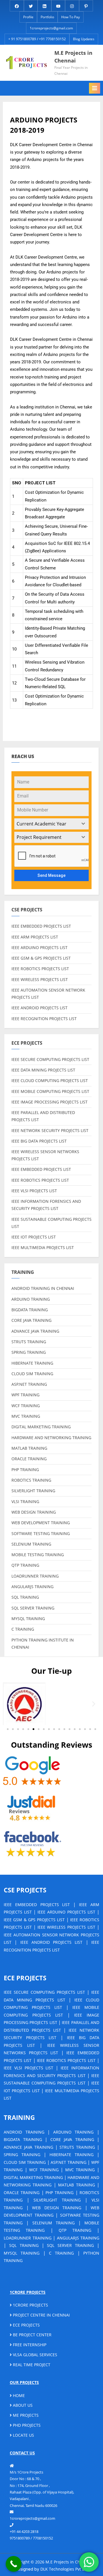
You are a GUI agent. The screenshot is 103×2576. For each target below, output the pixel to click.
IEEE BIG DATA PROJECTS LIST (39, 1141)
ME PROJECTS (25, 2415)
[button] (9, 1704)
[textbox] (46, 824)
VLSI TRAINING (25, 1502)
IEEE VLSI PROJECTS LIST (34, 1191)
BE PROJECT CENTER (32, 2335)
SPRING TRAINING (29, 1352)
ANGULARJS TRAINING (32, 1587)
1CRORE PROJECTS (30, 2305)
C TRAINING (23, 1629)
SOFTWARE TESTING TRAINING (41, 1533)
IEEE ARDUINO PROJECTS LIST (39, 947)
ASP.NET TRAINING (29, 1384)
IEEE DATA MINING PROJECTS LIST (43, 1070)
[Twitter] (31, 5)
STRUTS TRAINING (29, 1342)
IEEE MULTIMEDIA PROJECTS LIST (43, 1247)
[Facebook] (17, 5)
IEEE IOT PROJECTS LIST (34, 1237)
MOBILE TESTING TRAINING (38, 1555)
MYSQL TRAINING (28, 1619)
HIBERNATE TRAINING (32, 1363)
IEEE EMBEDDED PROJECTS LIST (41, 926)
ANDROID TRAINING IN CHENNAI (43, 1288)
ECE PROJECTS (26, 2325)
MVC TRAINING (26, 1416)
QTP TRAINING (25, 1565)
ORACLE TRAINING (29, 1459)
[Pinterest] (86, 5)
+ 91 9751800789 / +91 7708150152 (37, 39)
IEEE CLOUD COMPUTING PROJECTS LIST (50, 1080)
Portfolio (47, 17)
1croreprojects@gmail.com (51, 28)
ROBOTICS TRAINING (31, 1480)
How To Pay (71, 17)
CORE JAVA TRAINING (31, 1320)
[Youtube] (58, 5)
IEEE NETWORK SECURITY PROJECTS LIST (50, 1130)
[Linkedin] (44, 5)
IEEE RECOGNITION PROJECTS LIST (44, 1019)
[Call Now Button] (14, 2564)
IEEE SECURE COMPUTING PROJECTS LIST (50, 1059)
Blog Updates (84, 39)
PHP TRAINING (25, 1470)
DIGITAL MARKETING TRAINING (41, 1427)
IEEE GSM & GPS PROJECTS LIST (41, 958)
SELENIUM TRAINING (31, 1544)
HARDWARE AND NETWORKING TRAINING (51, 1438)
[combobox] (51, 824)
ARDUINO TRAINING (31, 1299)
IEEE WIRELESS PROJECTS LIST (40, 979)
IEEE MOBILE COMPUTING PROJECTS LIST (50, 1091)
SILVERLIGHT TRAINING (33, 1491)
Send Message (51, 875)
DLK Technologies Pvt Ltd (64, 2569)
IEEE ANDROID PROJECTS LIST (39, 1008)
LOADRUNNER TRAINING (35, 1576)
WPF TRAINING (25, 1395)
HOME (18, 2395)
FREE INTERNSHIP (29, 2345)
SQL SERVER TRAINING (33, 1608)
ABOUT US (22, 2405)
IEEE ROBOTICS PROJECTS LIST (40, 969)
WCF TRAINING (26, 1406)
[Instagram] (72, 5)
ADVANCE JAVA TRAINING (35, 1331)
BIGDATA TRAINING (30, 1310)
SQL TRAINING (25, 1597)
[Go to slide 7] (39, 1729)
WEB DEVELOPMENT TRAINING (41, 1523)
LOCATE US (23, 2435)
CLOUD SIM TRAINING (32, 1374)
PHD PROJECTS (26, 2425)
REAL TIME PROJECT (31, 2365)
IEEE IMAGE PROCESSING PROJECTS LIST (49, 1102)
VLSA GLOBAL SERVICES (34, 2355)
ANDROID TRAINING (24, 2132)
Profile (28, 17)
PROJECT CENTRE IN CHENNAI (41, 2315)
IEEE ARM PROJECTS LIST (35, 937)
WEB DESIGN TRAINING (34, 1512)
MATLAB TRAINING (29, 1448)
